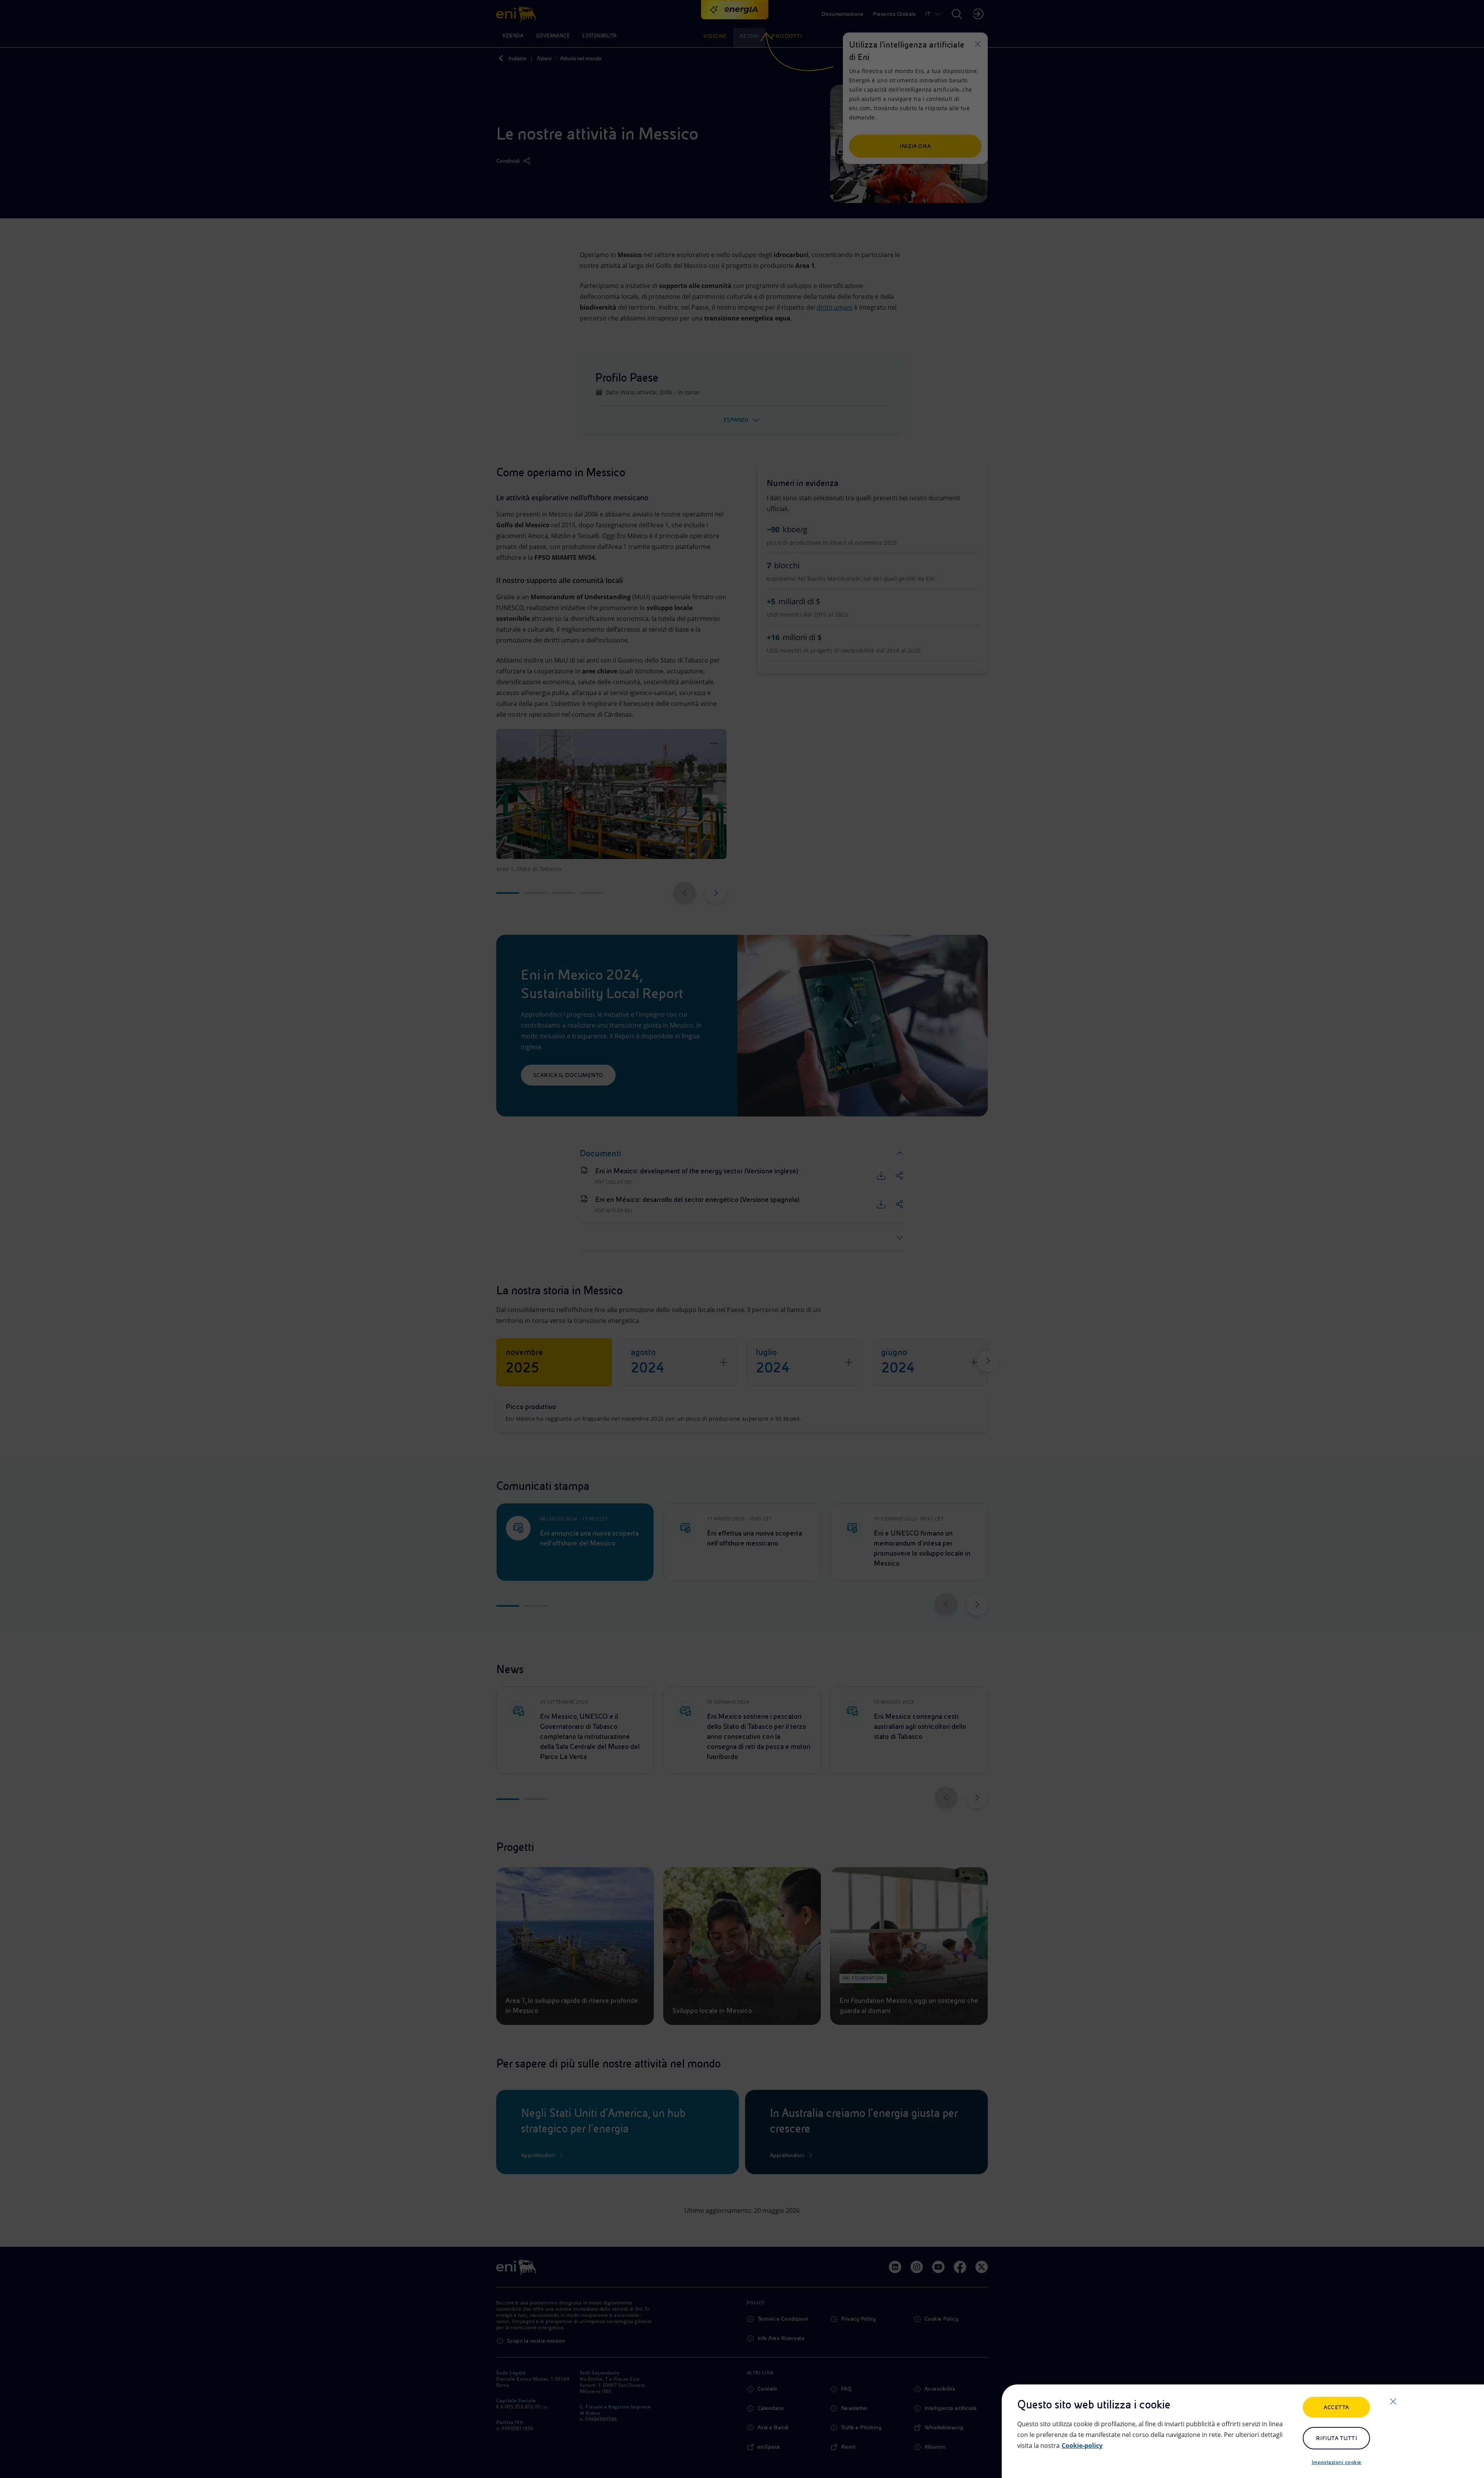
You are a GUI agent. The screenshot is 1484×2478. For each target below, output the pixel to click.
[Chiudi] (1393, 2401)
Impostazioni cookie (1337, 2462)
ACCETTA (1336, 2407)
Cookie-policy (1082, 2446)
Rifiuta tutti (1336, 2438)
